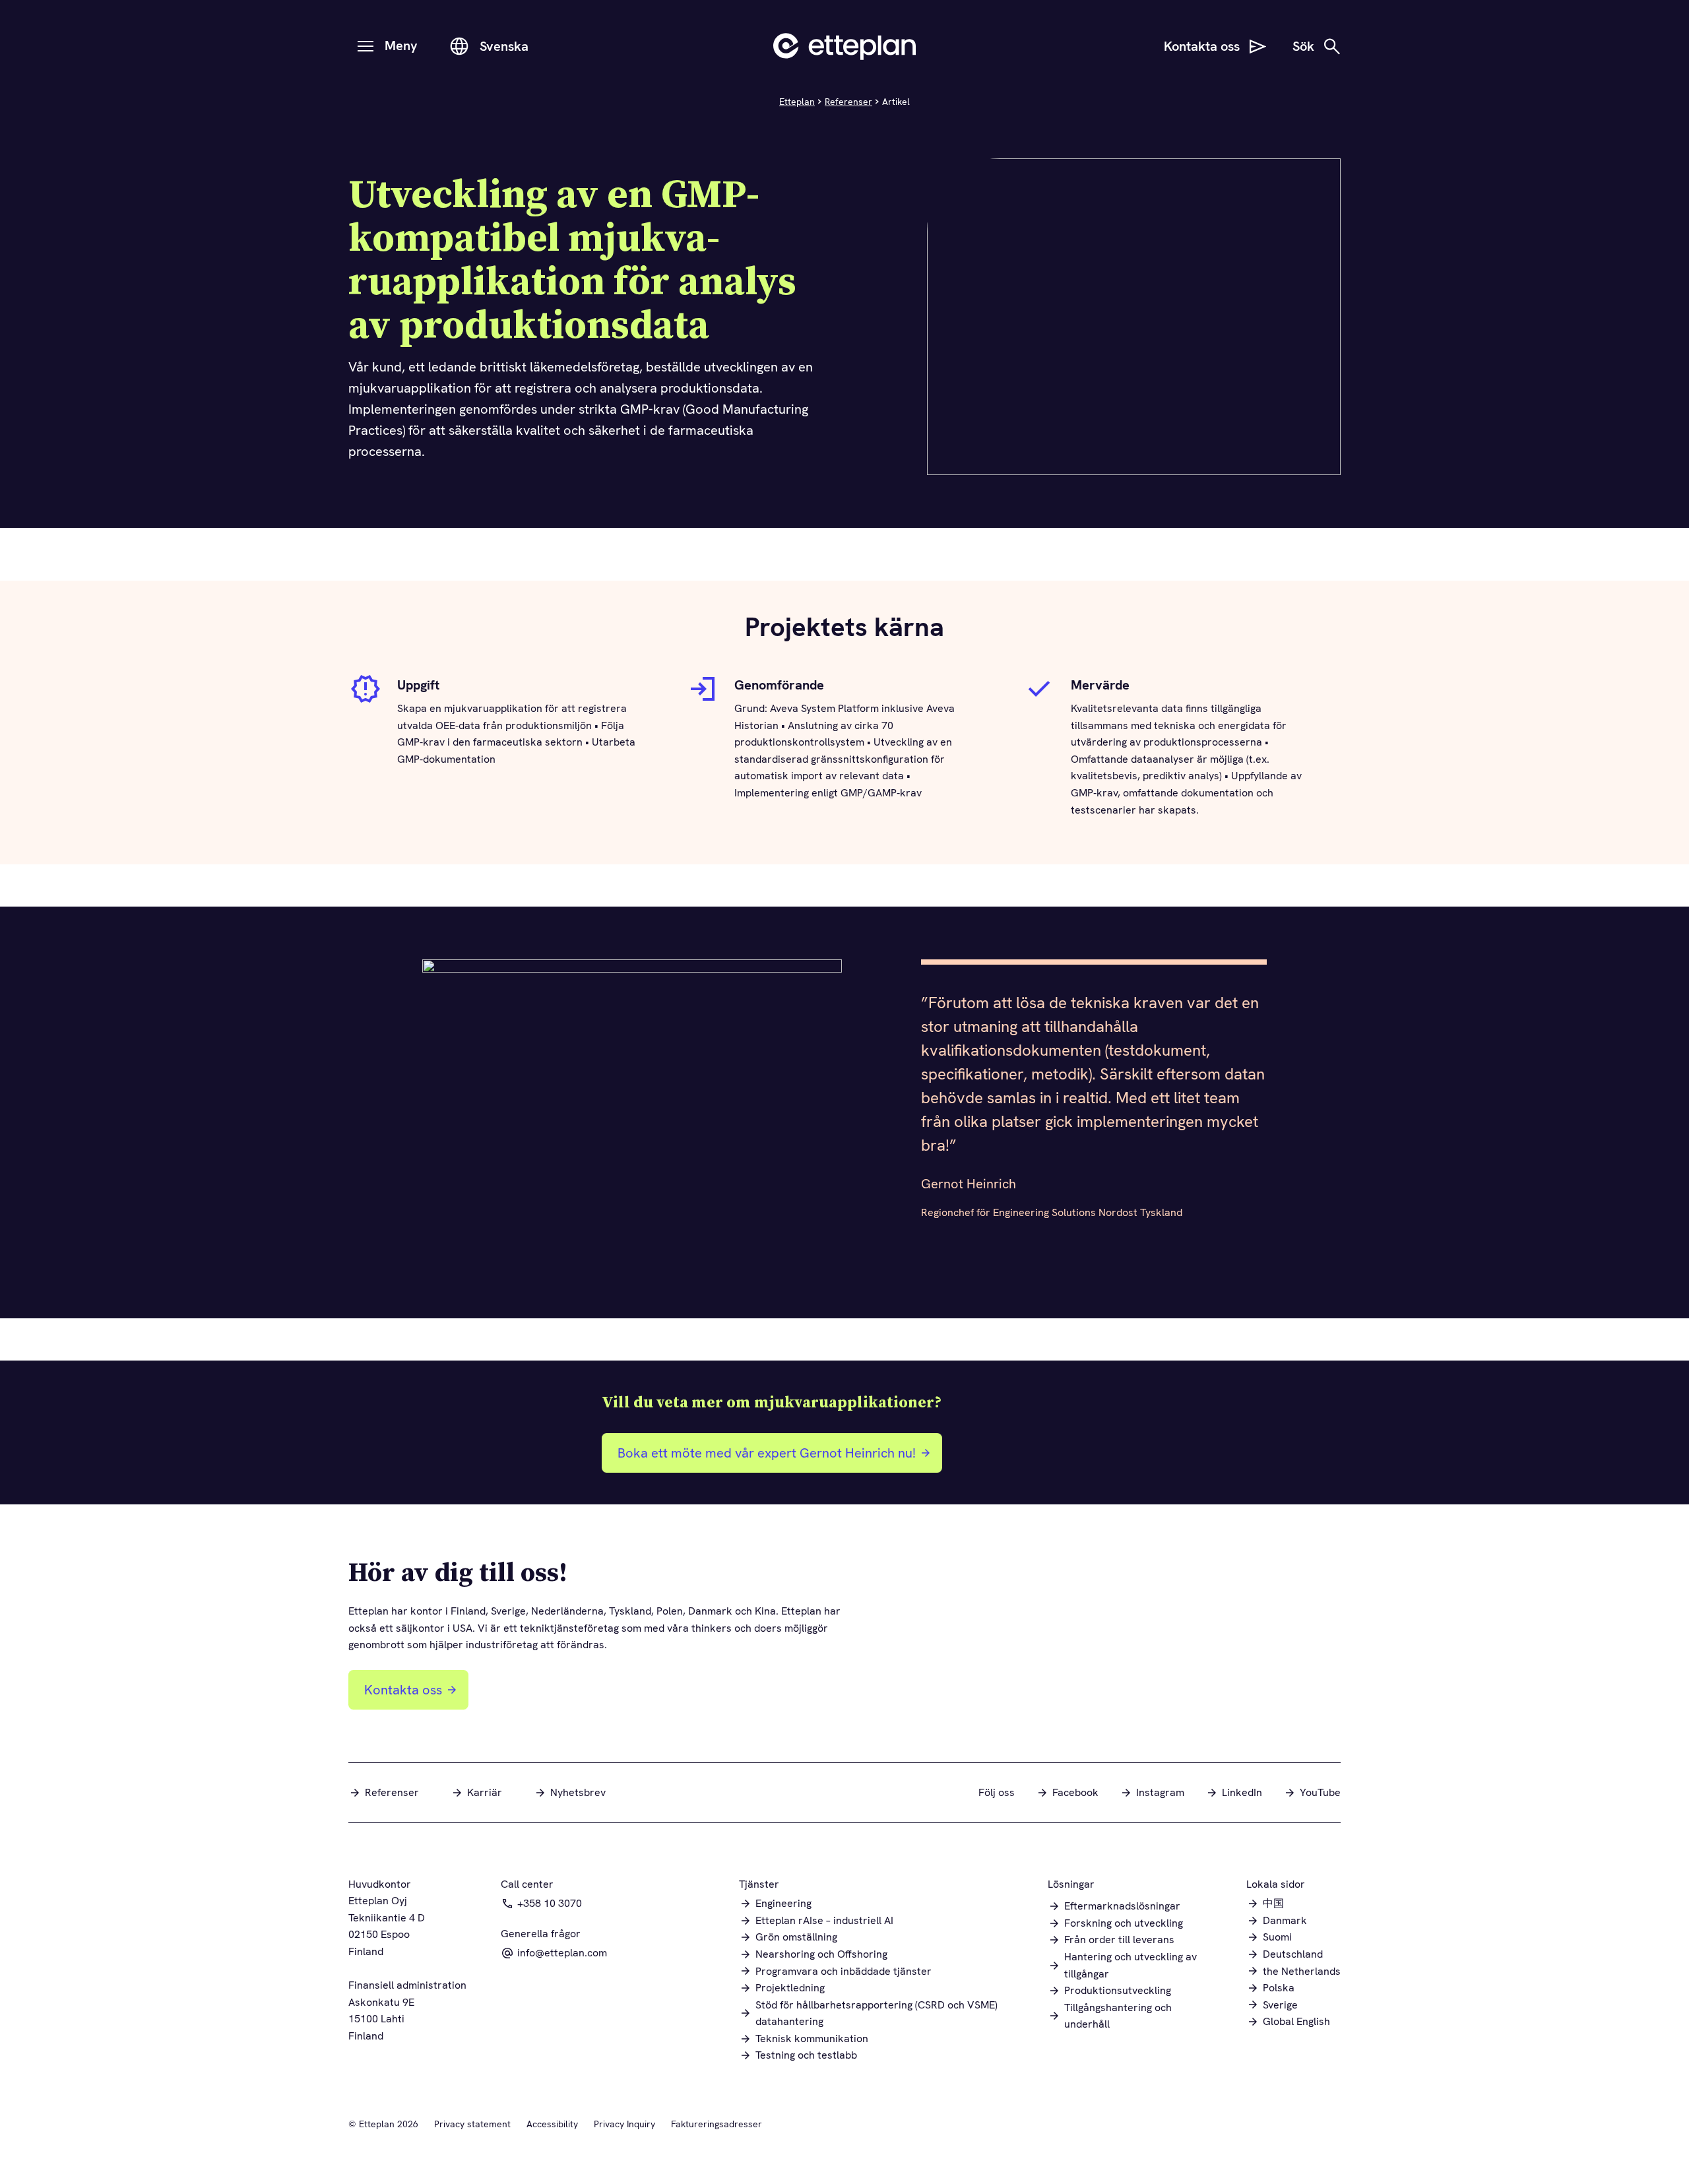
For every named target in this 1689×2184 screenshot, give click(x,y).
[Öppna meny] (366, 46)
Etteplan (797, 102)
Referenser (848, 102)
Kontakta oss (403, 1690)
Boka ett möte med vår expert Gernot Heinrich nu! (763, 1458)
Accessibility (552, 2124)
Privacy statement (472, 2124)
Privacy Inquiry (624, 2124)
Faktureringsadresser (717, 2124)
